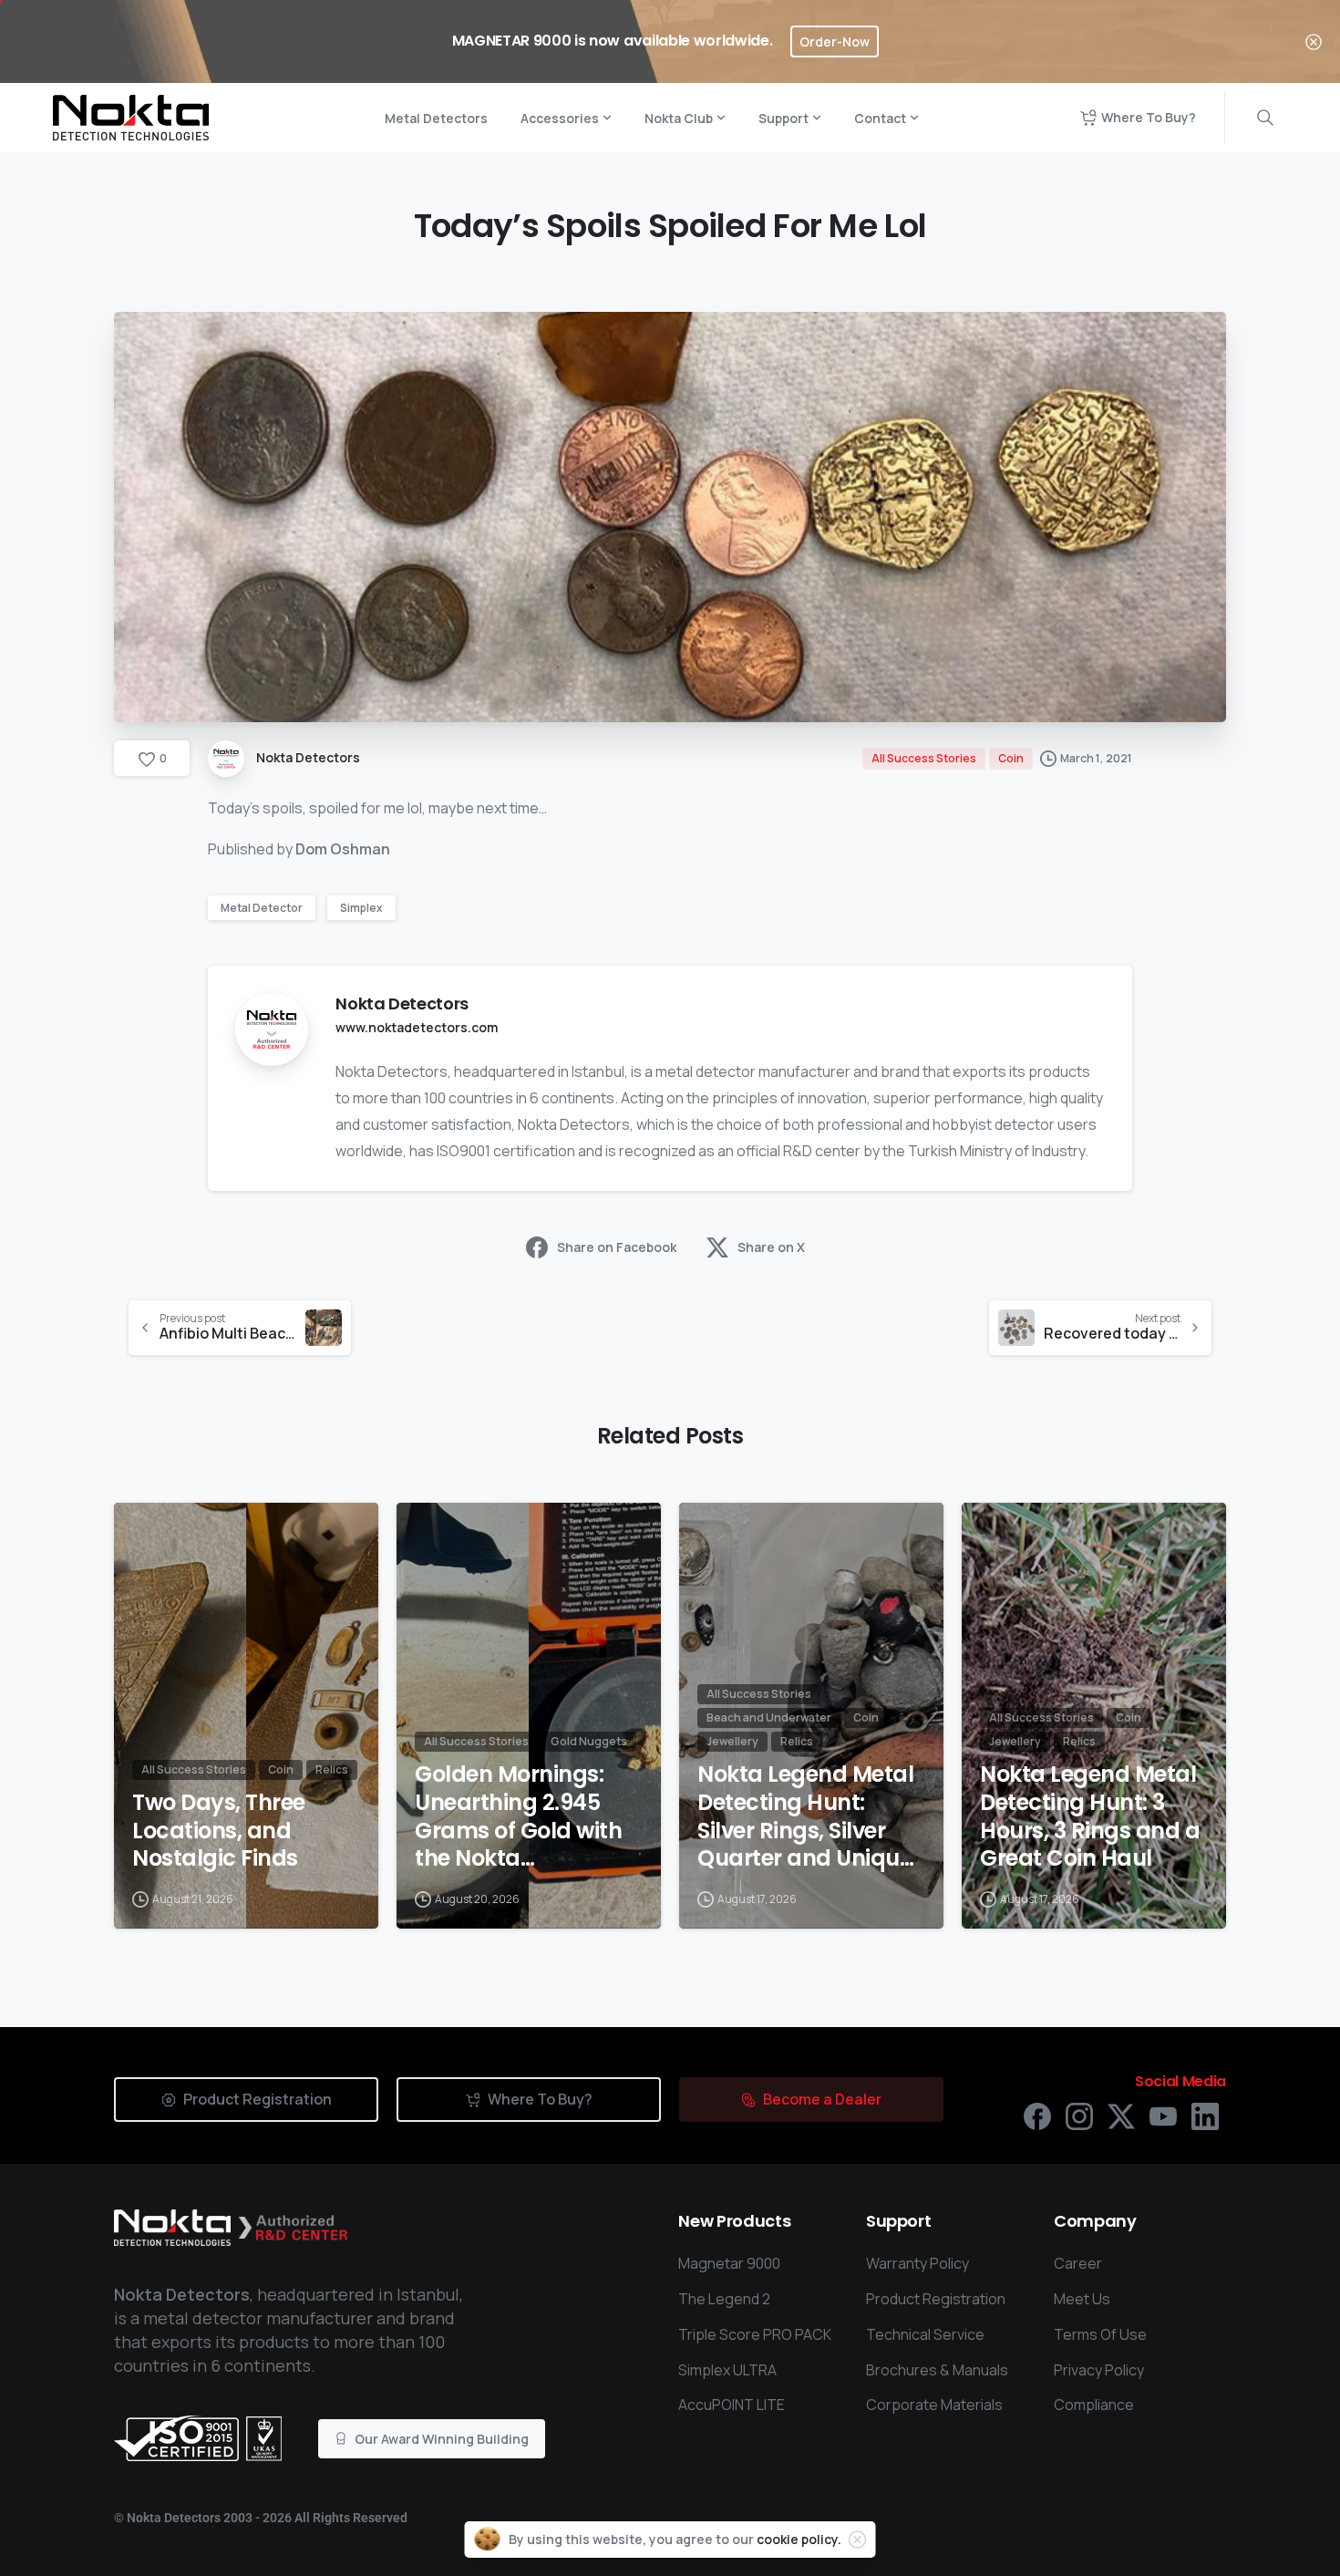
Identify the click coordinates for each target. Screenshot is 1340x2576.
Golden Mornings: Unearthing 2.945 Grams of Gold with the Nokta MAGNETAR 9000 (518, 1817)
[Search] (1265, 118)
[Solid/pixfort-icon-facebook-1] (1037, 2115)
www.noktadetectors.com (417, 1027)
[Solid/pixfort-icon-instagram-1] (1079, 2115)
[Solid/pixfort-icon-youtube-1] (1163, 2115)
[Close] (1314, 41)
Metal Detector (262, 908)
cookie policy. (799, 2539)
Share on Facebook (617, 1247)
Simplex (361, 908)
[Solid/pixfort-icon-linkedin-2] (1205, 2115)
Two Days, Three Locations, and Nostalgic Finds (219, 1831)
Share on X (771, 1247)
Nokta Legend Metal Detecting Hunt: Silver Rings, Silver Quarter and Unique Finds (805, 1817)
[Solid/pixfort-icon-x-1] (1121, 2115)
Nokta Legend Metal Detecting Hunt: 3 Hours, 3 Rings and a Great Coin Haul (1090, 1817)
